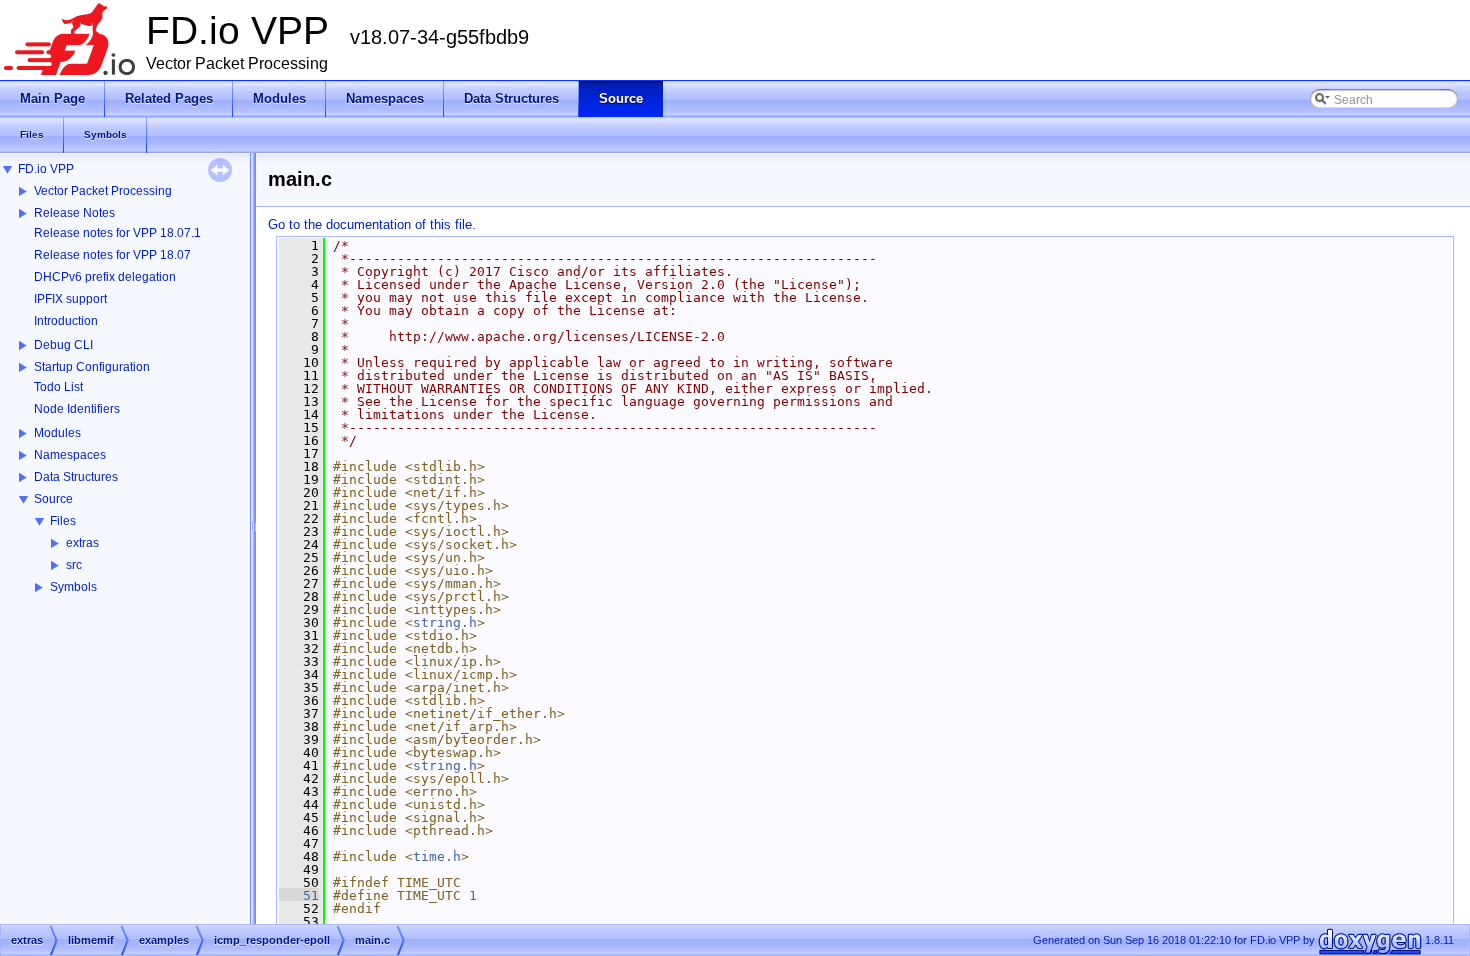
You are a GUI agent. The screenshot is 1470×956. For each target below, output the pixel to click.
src (74, 565)
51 (299, 895)
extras (82, 543)
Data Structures (76, 477)
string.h (445, 622)
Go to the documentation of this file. (372, 224)
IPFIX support (70, 299)
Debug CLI (63, 345)
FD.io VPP (46, 169)
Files (63, 521)
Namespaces (70, 455)
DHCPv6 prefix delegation (105, 277)
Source (53, 499)
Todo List (58, 387)
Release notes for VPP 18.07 (112, 255)
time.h (437, 856)
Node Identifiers (77, 409)
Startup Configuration (92, 367)
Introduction (66, 321)
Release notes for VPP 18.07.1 (117, 233)
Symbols (73, 587)
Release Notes (74, 213)
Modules (57, 433)
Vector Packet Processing (103, 191)
